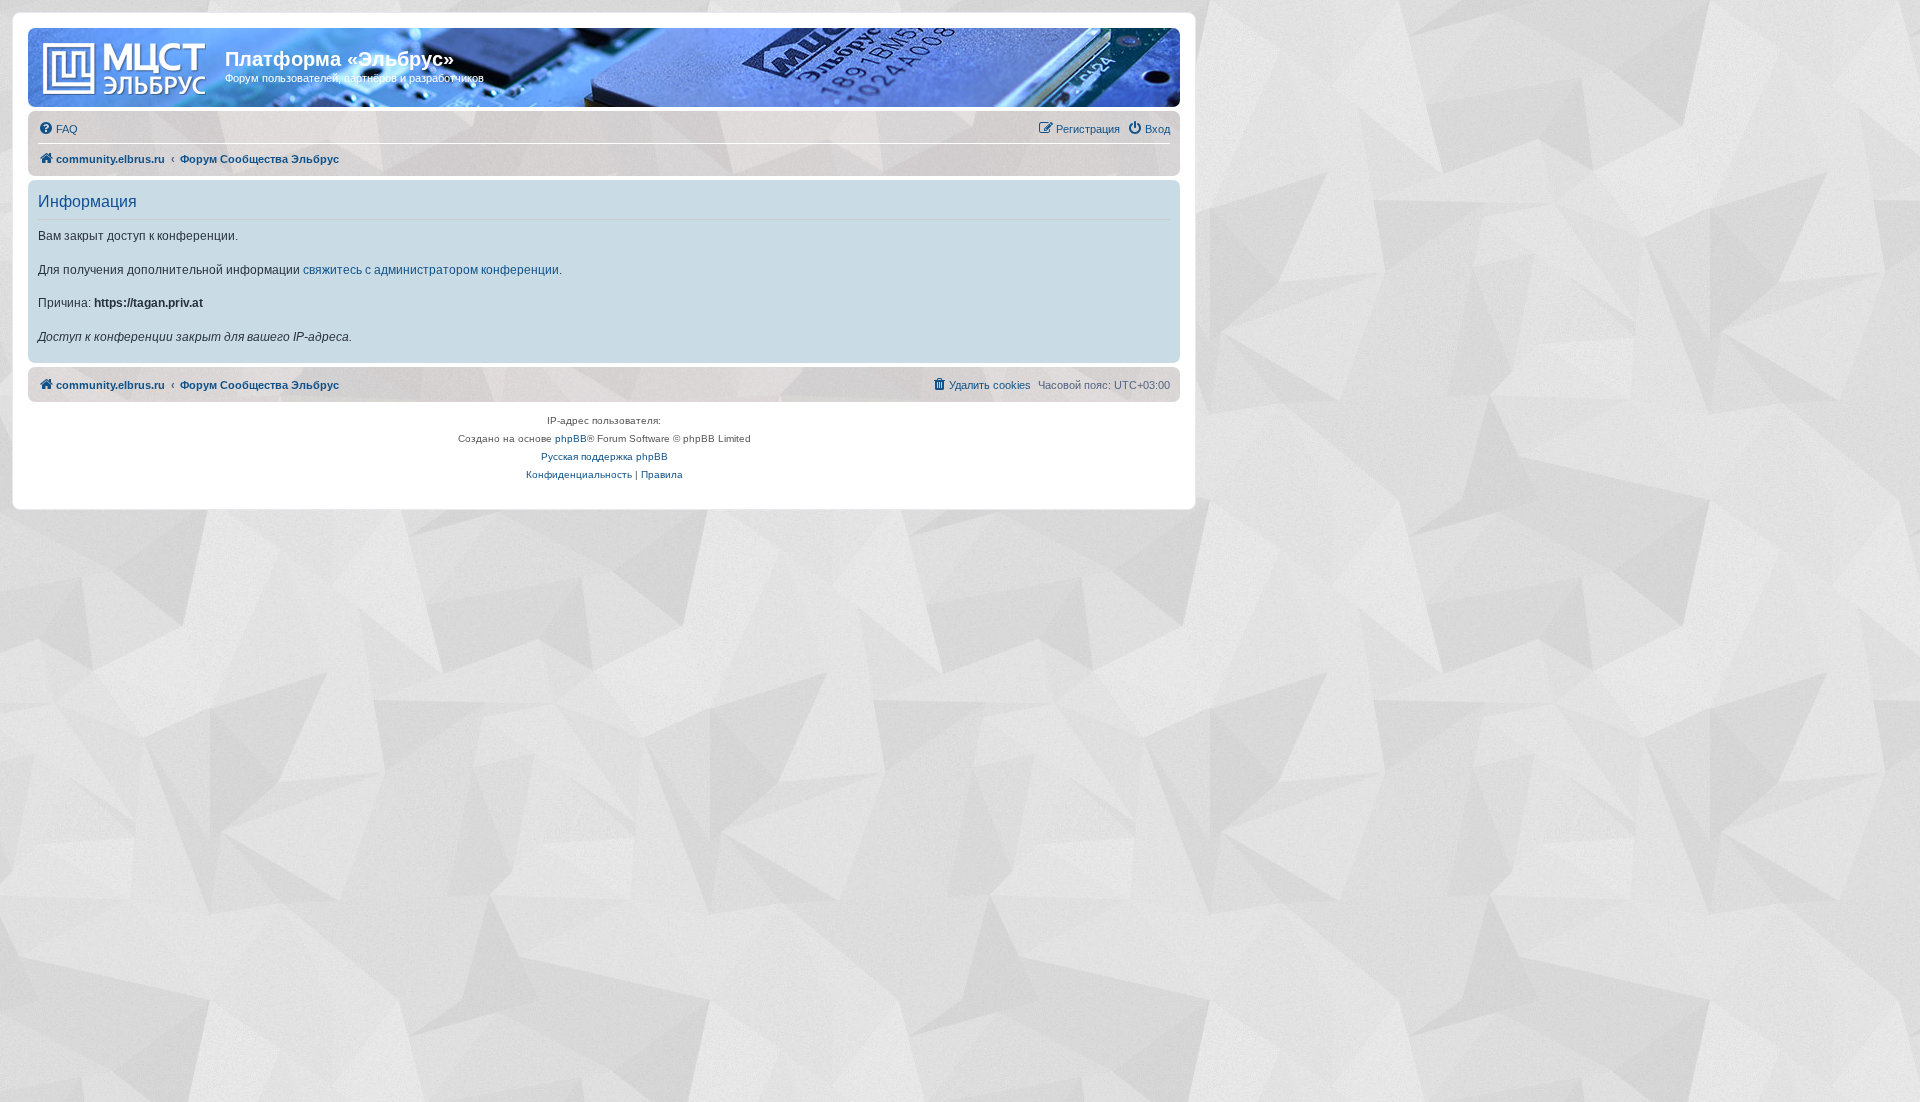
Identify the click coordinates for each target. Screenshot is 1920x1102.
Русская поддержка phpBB (604, 456)
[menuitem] (58, 129)
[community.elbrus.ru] (129, 65)
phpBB (571, 438)
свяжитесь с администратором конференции (431, 270)
